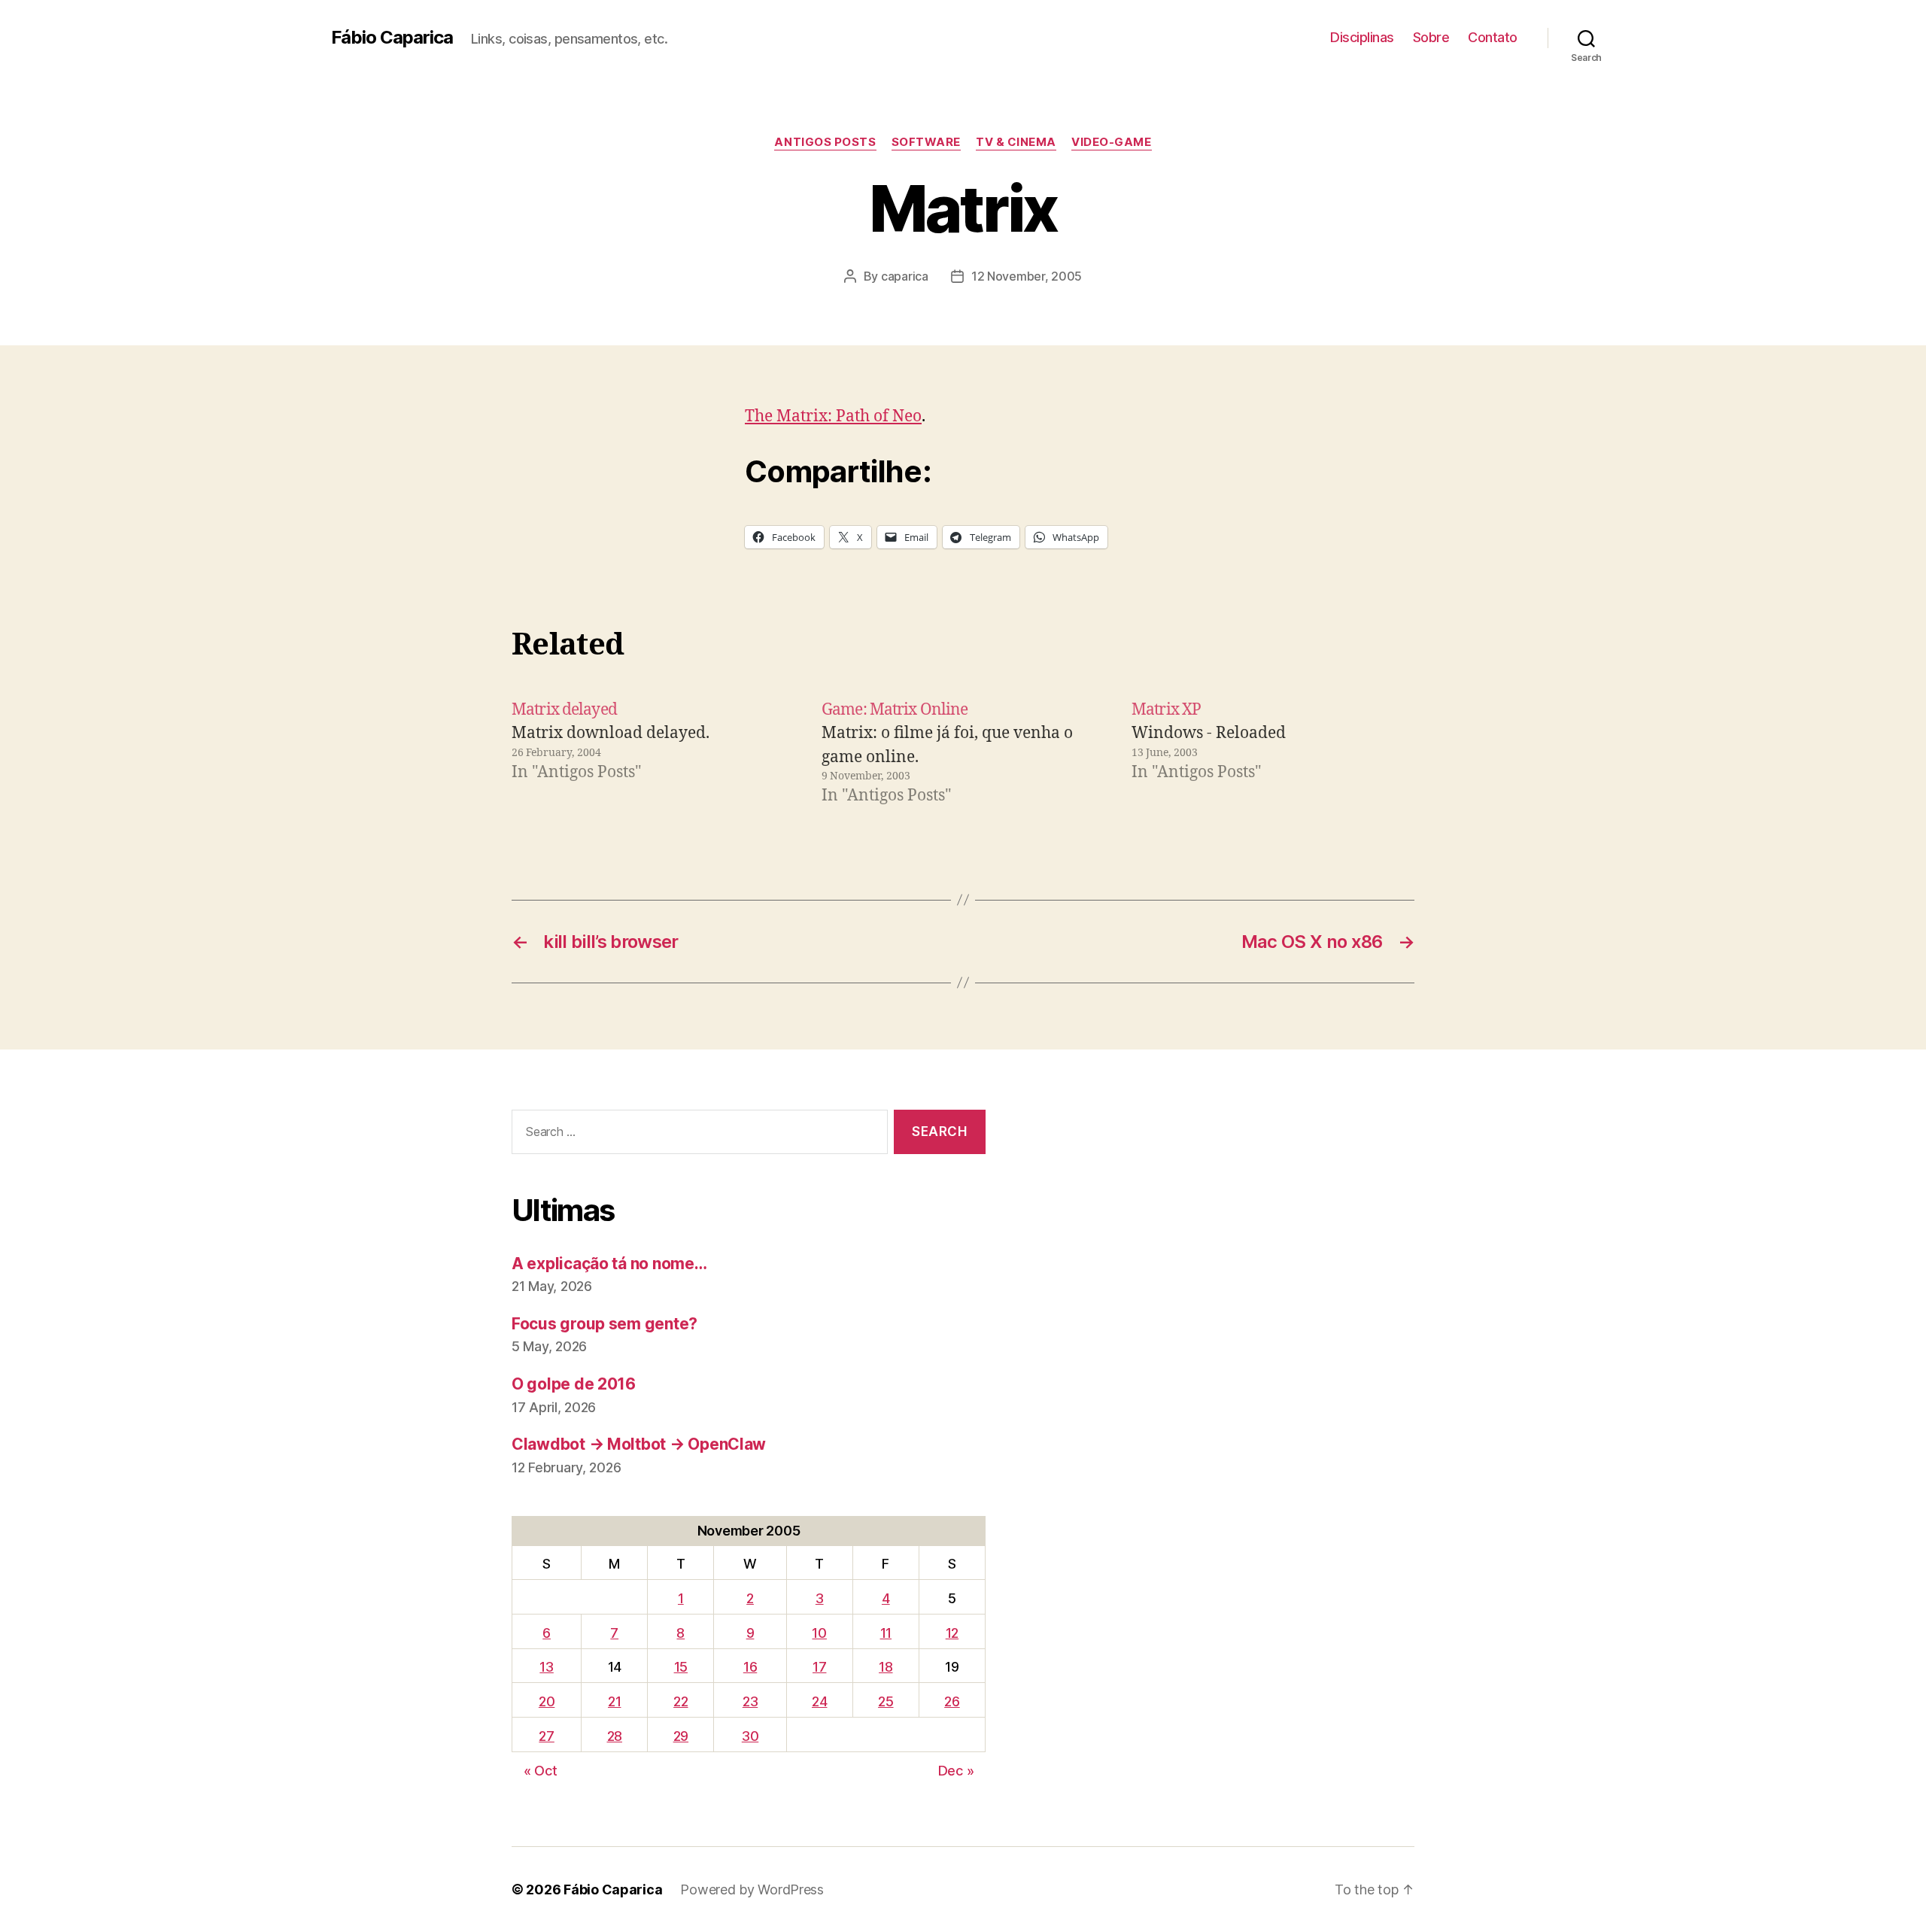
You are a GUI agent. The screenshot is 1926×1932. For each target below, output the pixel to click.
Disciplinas (1362, 37)
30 (750, 1736)
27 (546, 1736)
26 (952, 1701)
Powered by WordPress (752, 1889)
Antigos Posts (825, 142)
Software (926, 142)
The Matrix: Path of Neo (833, 416)
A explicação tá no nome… (609, 1264)
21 (614, 1701)
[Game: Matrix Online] (963, 753)
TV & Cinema (1016, 142)
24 (819, 1701)
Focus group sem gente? (605, 1324)
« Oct (541, 1771)
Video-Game (1112, 142)
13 (546, 1667)
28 (615, 1736)
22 (680, 1701)
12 (952, 1633)
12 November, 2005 (1027, 276)
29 (681, 1736)
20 (547, 1701)
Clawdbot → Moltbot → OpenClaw (639, 1444)
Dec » (956, 1771)
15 (681, 1667)
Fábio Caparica (392, 38)
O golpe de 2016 (574, 1384)
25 (886, 1701)
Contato (1493, 37)
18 (886, 1667)
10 (819, 1633)
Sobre (1431, 37)
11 (886, 1633)
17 (819, 1667)
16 (750, 1667)
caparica (905, 276)
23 (750, 1701)
